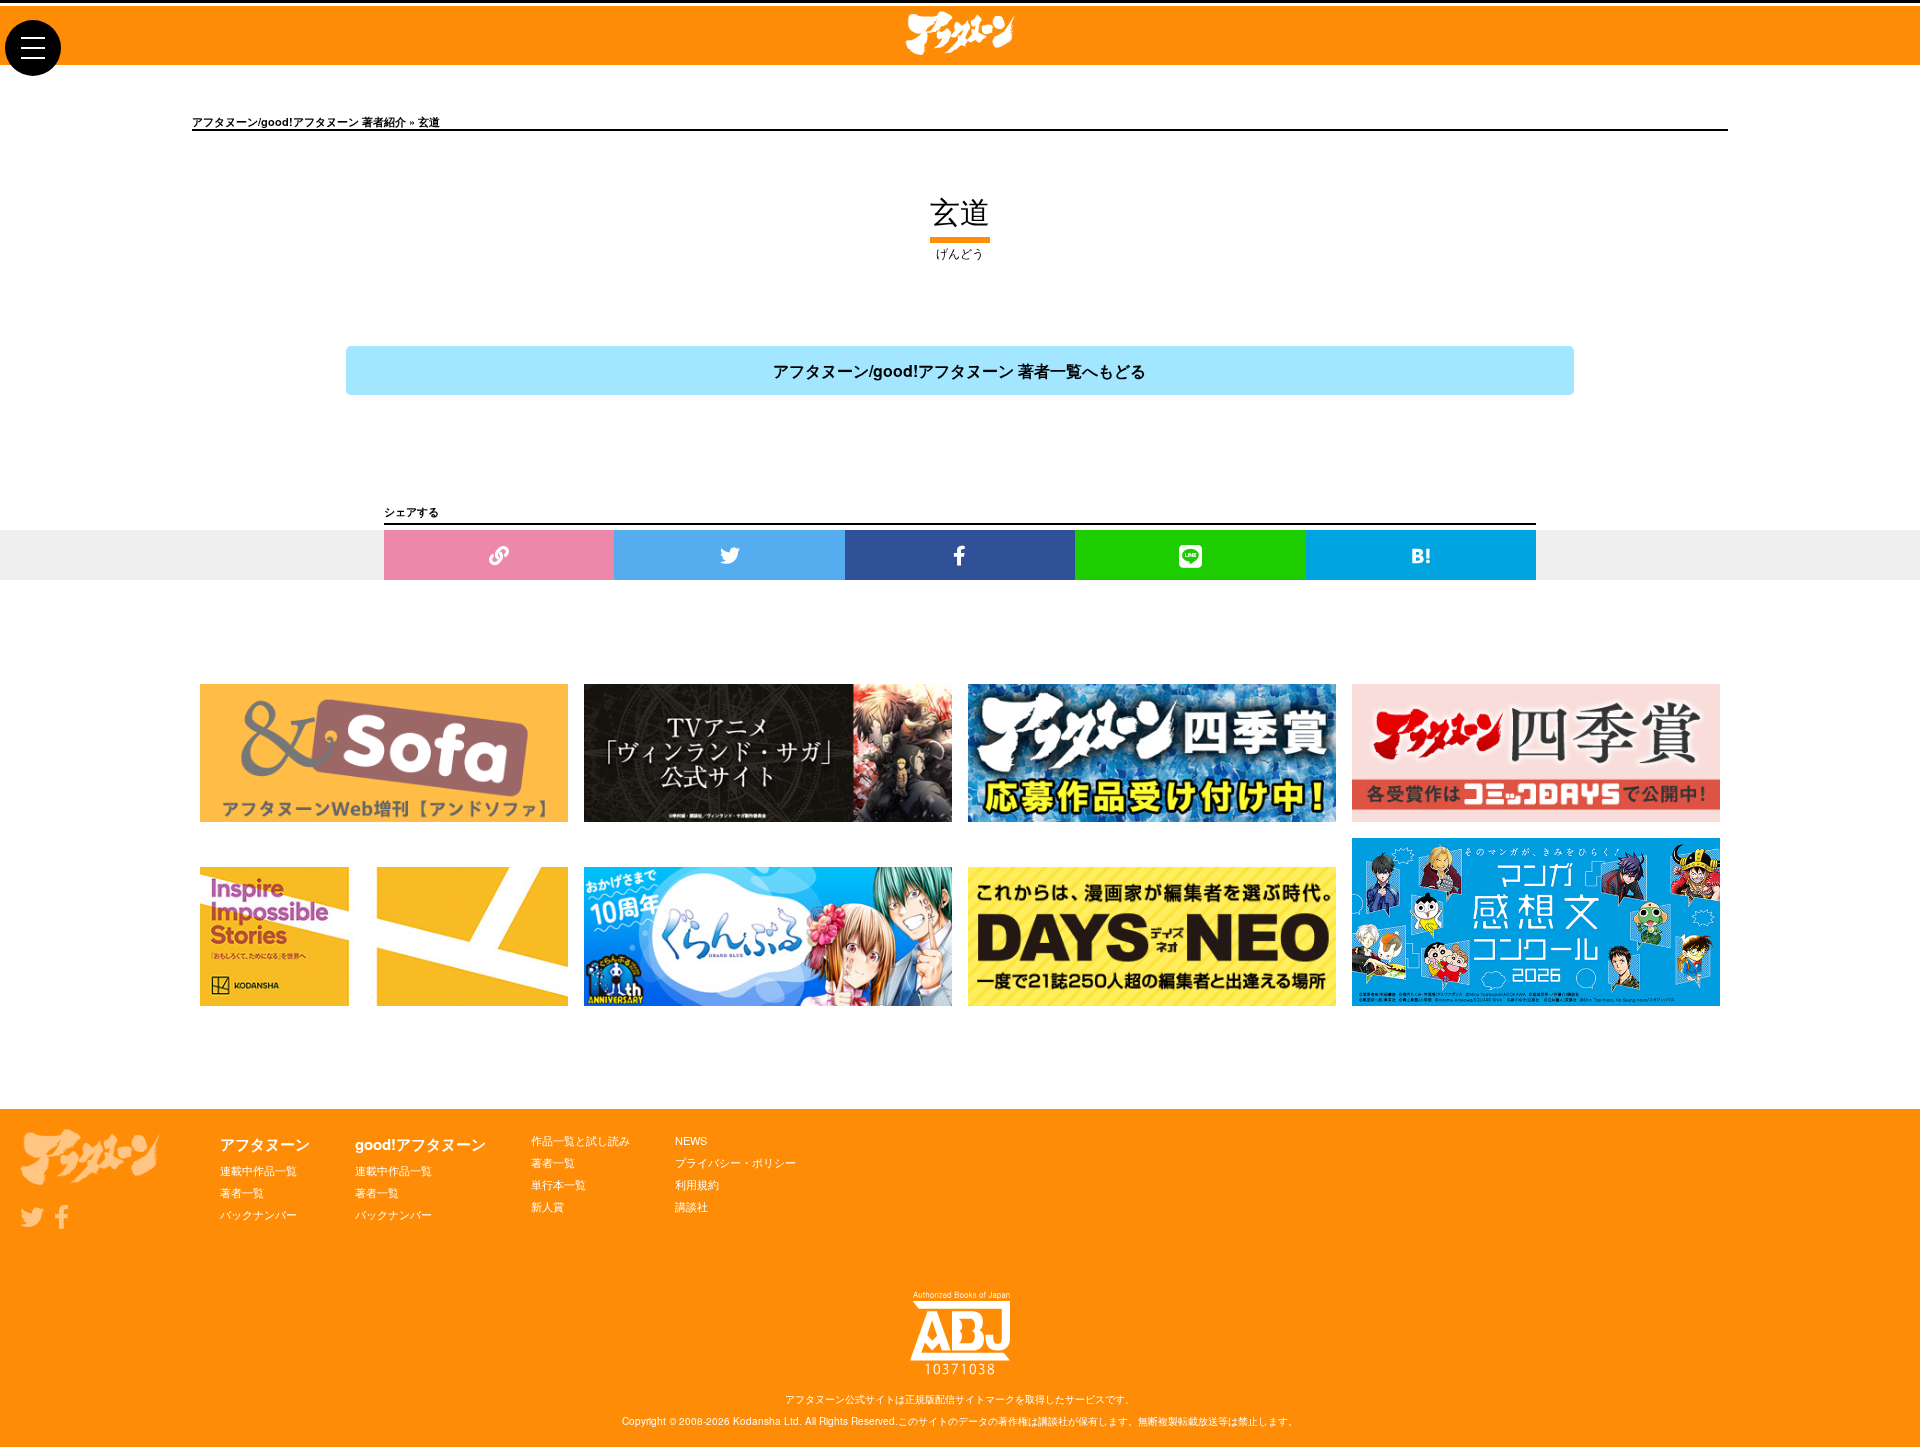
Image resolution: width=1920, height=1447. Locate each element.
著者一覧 (242, 1192)
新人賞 (547, 1206)
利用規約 (697, 1184)
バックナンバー (258, 1214)
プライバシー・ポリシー (735, 1162)
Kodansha (757, 1421)
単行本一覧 (558, 1184)
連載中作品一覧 (258, 1170)
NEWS (691, 1140)
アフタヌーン (265, 1144)
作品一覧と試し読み (580, 1140)
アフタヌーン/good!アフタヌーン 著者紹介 (299, 121)
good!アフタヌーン (420, 1144)
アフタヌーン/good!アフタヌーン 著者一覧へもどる (959, 370)
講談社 (691, 1206)
